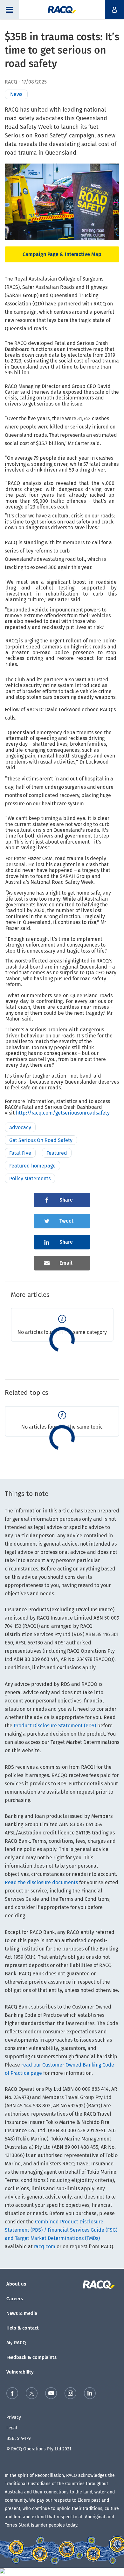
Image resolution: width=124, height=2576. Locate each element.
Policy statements (30, 1178)
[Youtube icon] (51, 2394)
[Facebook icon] (12, 2394)
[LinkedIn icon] (90, 2394)
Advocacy (20, 1127)
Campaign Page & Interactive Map (62, 254)
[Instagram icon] (70, 2394)
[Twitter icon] (32, 2394)
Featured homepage (32, 1166)
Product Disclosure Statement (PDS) (55, 1726)
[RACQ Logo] (101, 2285)
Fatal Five (20, 1153)
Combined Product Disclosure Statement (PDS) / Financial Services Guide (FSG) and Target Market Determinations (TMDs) (61, 2230)
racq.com (45, 2247)
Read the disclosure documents (41, 1882)
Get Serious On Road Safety (41, 1140)
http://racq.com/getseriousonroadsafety (63, 1113)
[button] (10, 10)
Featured (57, 1153)
